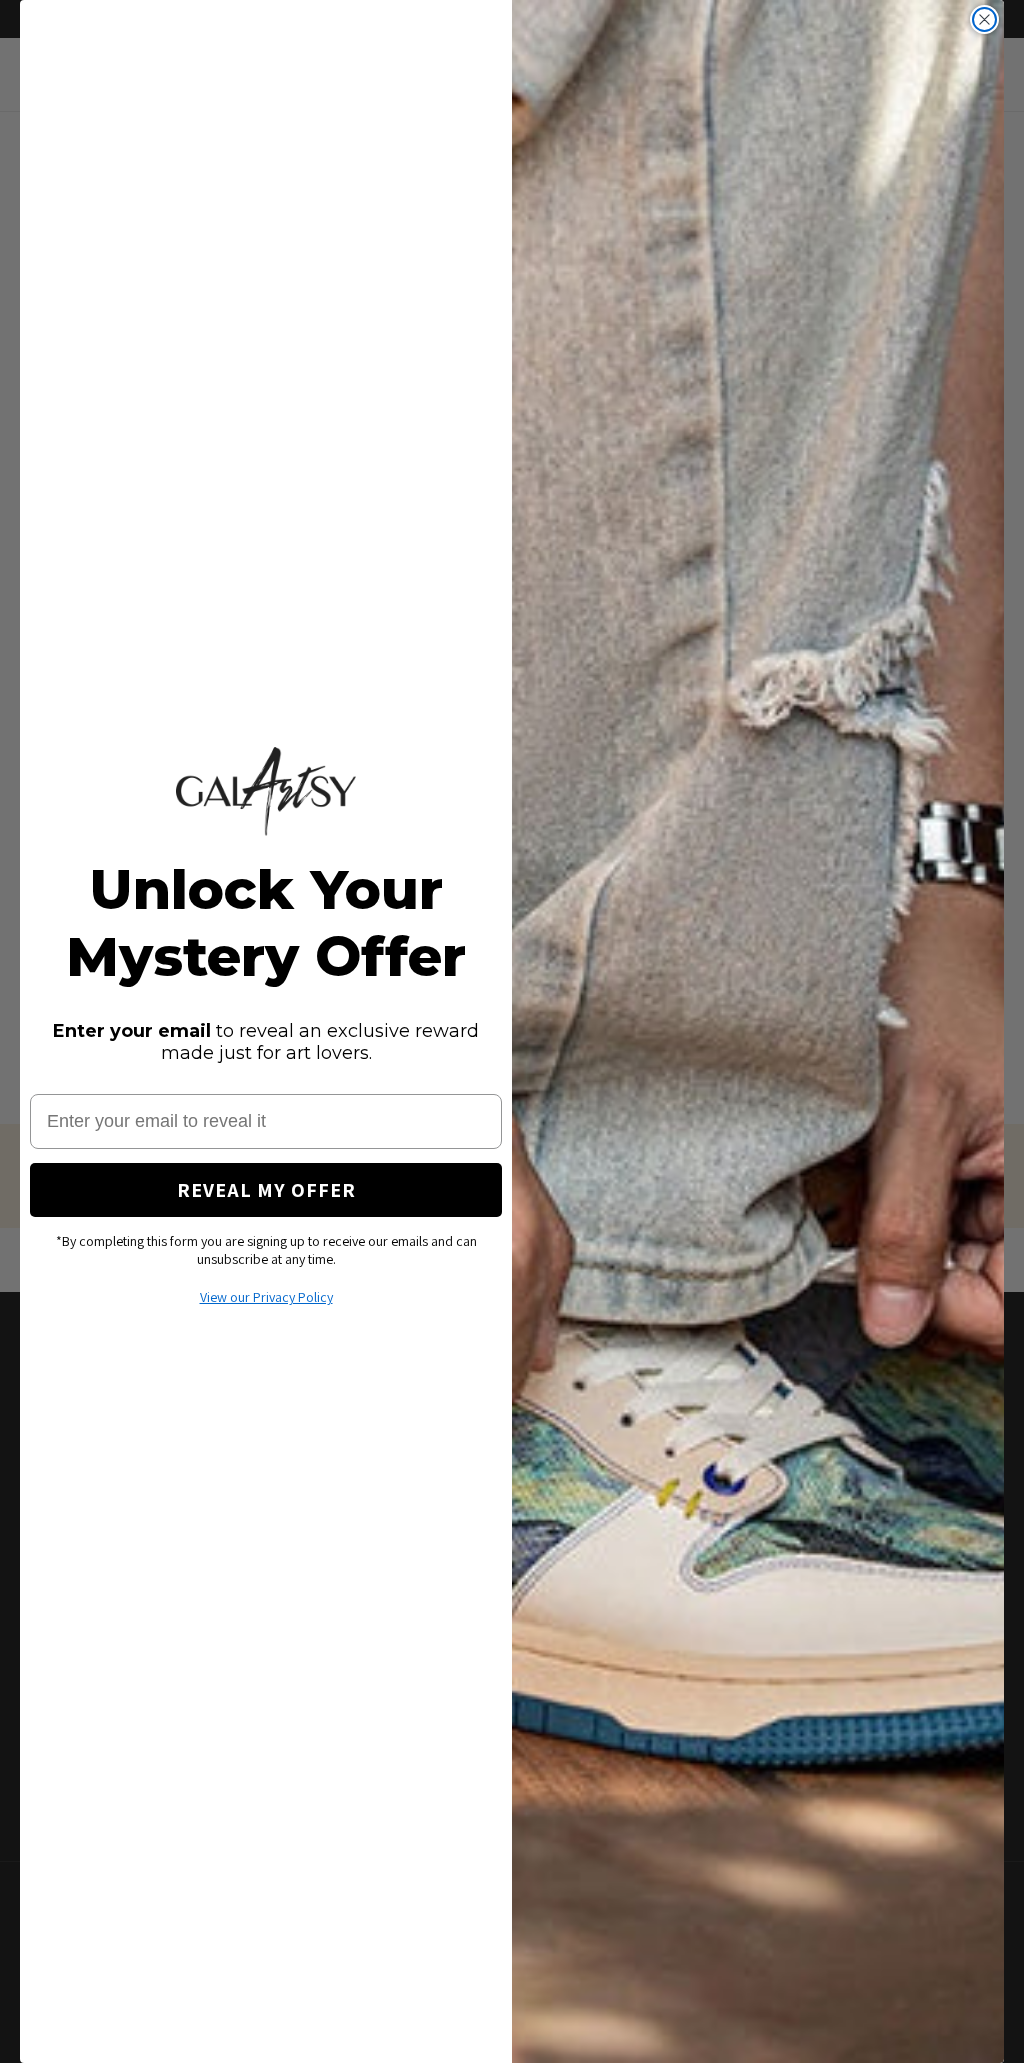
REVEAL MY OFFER (266, 1190)
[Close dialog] (984, 19)
